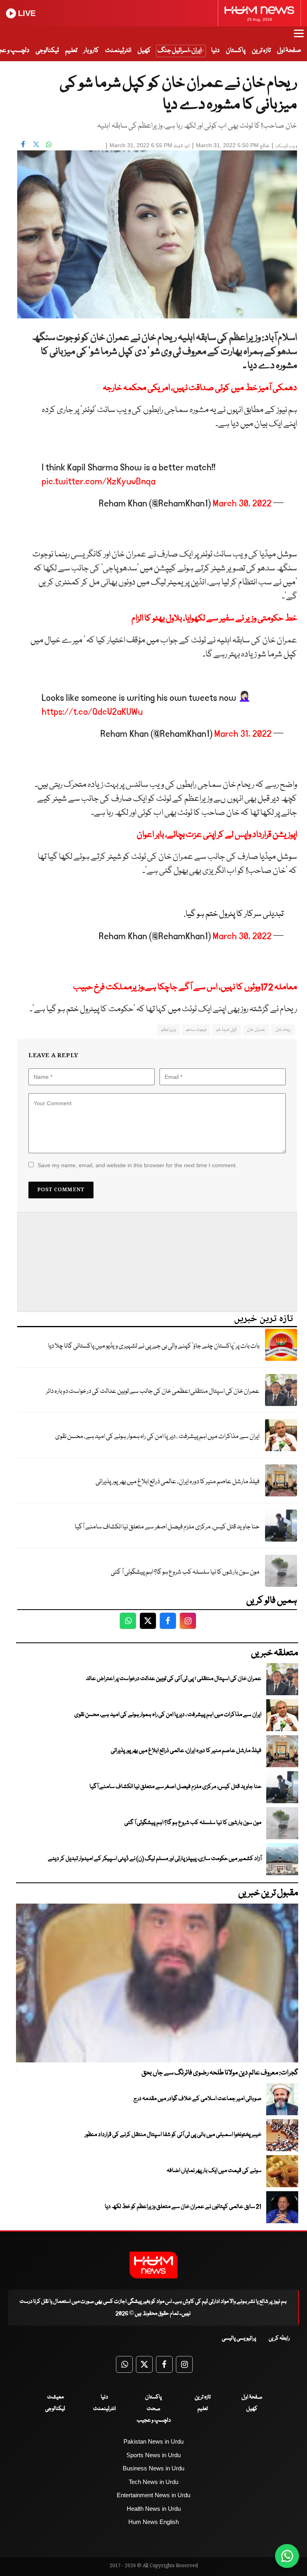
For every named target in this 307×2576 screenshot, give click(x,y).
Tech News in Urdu (153, 2482)
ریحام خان (283, 1030)
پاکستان (236, 51)
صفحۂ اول (289, 51)
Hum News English (153, 2522)
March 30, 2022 (242, 503)
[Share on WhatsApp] (49, 144)
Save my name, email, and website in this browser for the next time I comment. (137, 1165)
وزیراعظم (168, 1030)
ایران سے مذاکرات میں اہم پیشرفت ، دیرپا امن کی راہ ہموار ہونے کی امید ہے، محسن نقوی (157, 1437)
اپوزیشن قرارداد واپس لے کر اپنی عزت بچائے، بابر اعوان (217, 835)
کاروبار (91, 51)
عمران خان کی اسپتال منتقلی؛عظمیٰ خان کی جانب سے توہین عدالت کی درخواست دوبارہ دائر (153, 1391)
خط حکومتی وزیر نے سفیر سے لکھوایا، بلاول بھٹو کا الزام (214, 619)
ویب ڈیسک (286, 146)
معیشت (55, 2397)
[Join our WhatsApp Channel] (287, 2556)
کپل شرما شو (227, 1030)
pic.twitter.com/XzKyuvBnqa (99, 481)
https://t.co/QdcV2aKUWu (92, 712)
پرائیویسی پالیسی (239, 2338)
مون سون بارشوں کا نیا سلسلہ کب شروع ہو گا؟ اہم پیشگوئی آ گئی (185, 1572)
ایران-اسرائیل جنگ (179, 51)
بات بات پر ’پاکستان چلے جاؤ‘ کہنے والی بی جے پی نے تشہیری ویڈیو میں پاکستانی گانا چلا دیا (154, 1346)
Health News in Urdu (154, 2509)
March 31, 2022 (243, 734)
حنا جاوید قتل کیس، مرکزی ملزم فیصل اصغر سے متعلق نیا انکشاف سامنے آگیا (167, 1527)
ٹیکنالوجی (47, 51)
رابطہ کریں (279, 2338)
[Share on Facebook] (23, 144)
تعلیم (71, 51)
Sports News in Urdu (153, 2455)
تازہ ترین (261, 51)
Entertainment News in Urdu (153, 2495)
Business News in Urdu (153, 2468)
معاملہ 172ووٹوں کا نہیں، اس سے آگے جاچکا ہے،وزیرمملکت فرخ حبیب (185, 987)
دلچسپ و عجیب (154, 2420)
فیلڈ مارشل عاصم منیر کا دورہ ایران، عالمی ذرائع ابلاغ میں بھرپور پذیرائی (177, 1482)
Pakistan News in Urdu (153, 2441)
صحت (153, 2409)
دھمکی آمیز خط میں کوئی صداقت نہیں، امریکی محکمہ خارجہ (200, 388)
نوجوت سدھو (196, 1030)
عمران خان (256, 1030)
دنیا (215, 51)
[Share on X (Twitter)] (36, 144)
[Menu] (299, 37)
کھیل (144, 51)
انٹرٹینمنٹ (118, 51)
